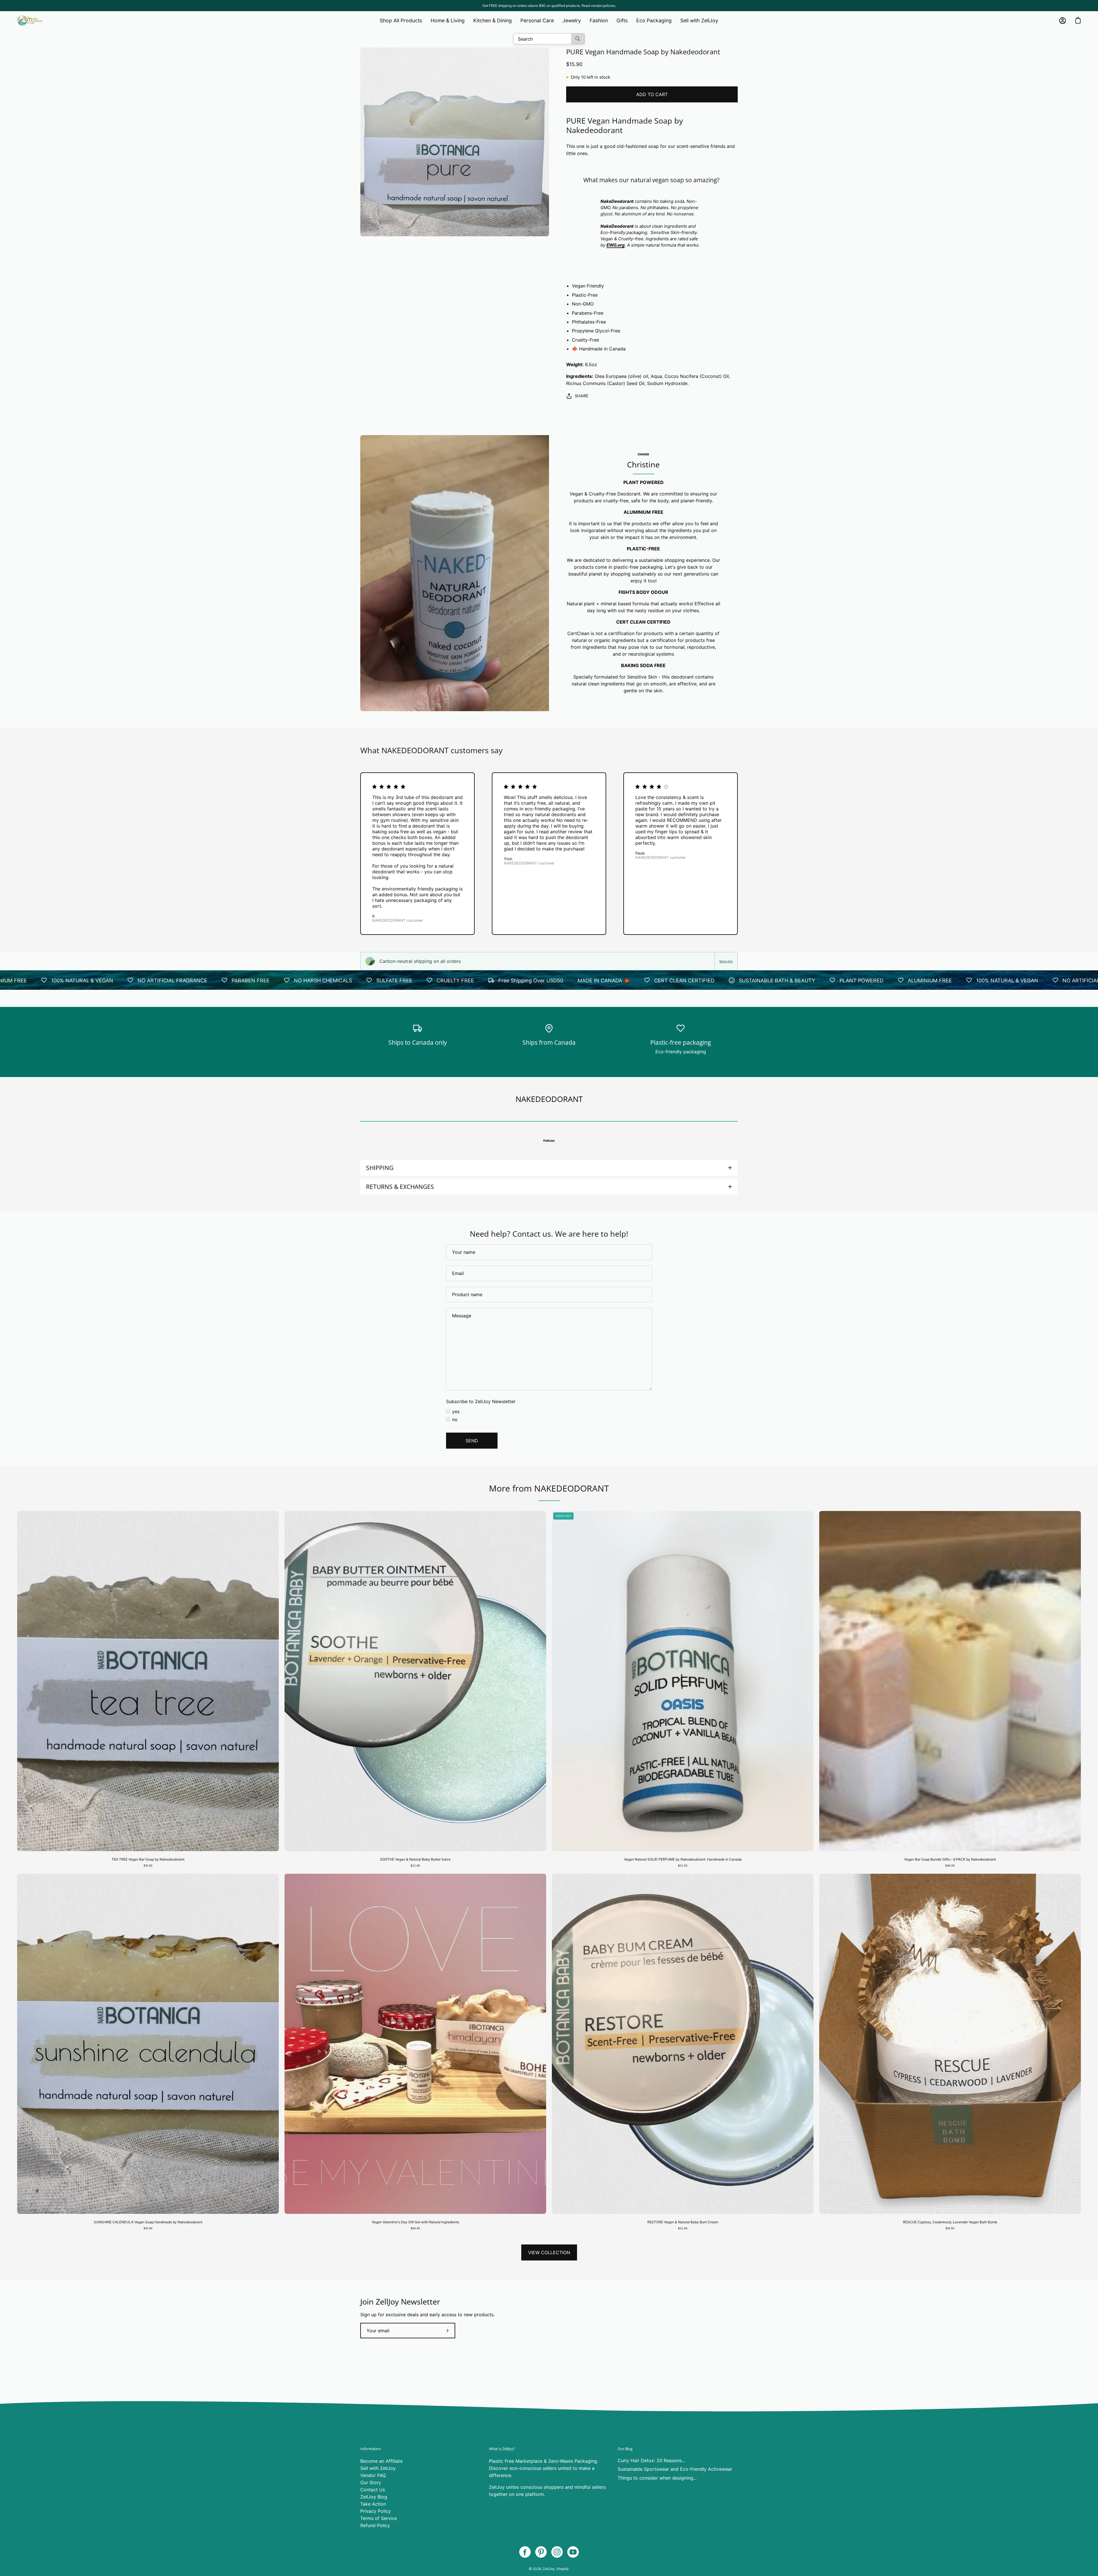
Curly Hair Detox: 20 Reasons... (651, 2460)
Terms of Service (379, 2518)
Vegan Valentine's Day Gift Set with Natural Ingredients (415, 2222)
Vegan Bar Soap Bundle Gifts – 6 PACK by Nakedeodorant (950, 1859)
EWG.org (616, 245)
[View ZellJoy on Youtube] (573, 2552)
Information (371, 2449)
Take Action (373, 2504)
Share (582, 396)
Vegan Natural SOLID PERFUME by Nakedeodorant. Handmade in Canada (683, 1859)
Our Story (371, 2482)
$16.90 (950, 2228)
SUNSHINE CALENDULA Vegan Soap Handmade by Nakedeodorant (148, 2222)
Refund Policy (375, 2525)
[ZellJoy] (30, 21)
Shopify (563, 2569)
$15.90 (148, 1866)
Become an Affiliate (381, 2461)
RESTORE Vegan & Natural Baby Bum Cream (683, 2222)
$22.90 (415, 1866)
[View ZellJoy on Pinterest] (541, 2552)
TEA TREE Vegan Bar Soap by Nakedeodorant (148, 1859)
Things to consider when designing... (657, 2478)
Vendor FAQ (373, 2475)
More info (726, 961)
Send (472, 1441)
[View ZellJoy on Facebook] (525, 2552)
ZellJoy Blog (374, 2497)
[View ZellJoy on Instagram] (557, 2552)
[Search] (578, 39)
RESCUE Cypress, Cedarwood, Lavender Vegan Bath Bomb (950, 2222)
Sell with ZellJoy (378, 2468)
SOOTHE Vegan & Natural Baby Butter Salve (415, 1859)
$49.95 (950, 1866)
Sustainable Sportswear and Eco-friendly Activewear (675, 2469)
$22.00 (683, 1866)
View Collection (549, 2252)
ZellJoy (549, 2569)
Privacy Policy (376, 2511)
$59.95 (415, 2228)
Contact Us (373, 2490)
